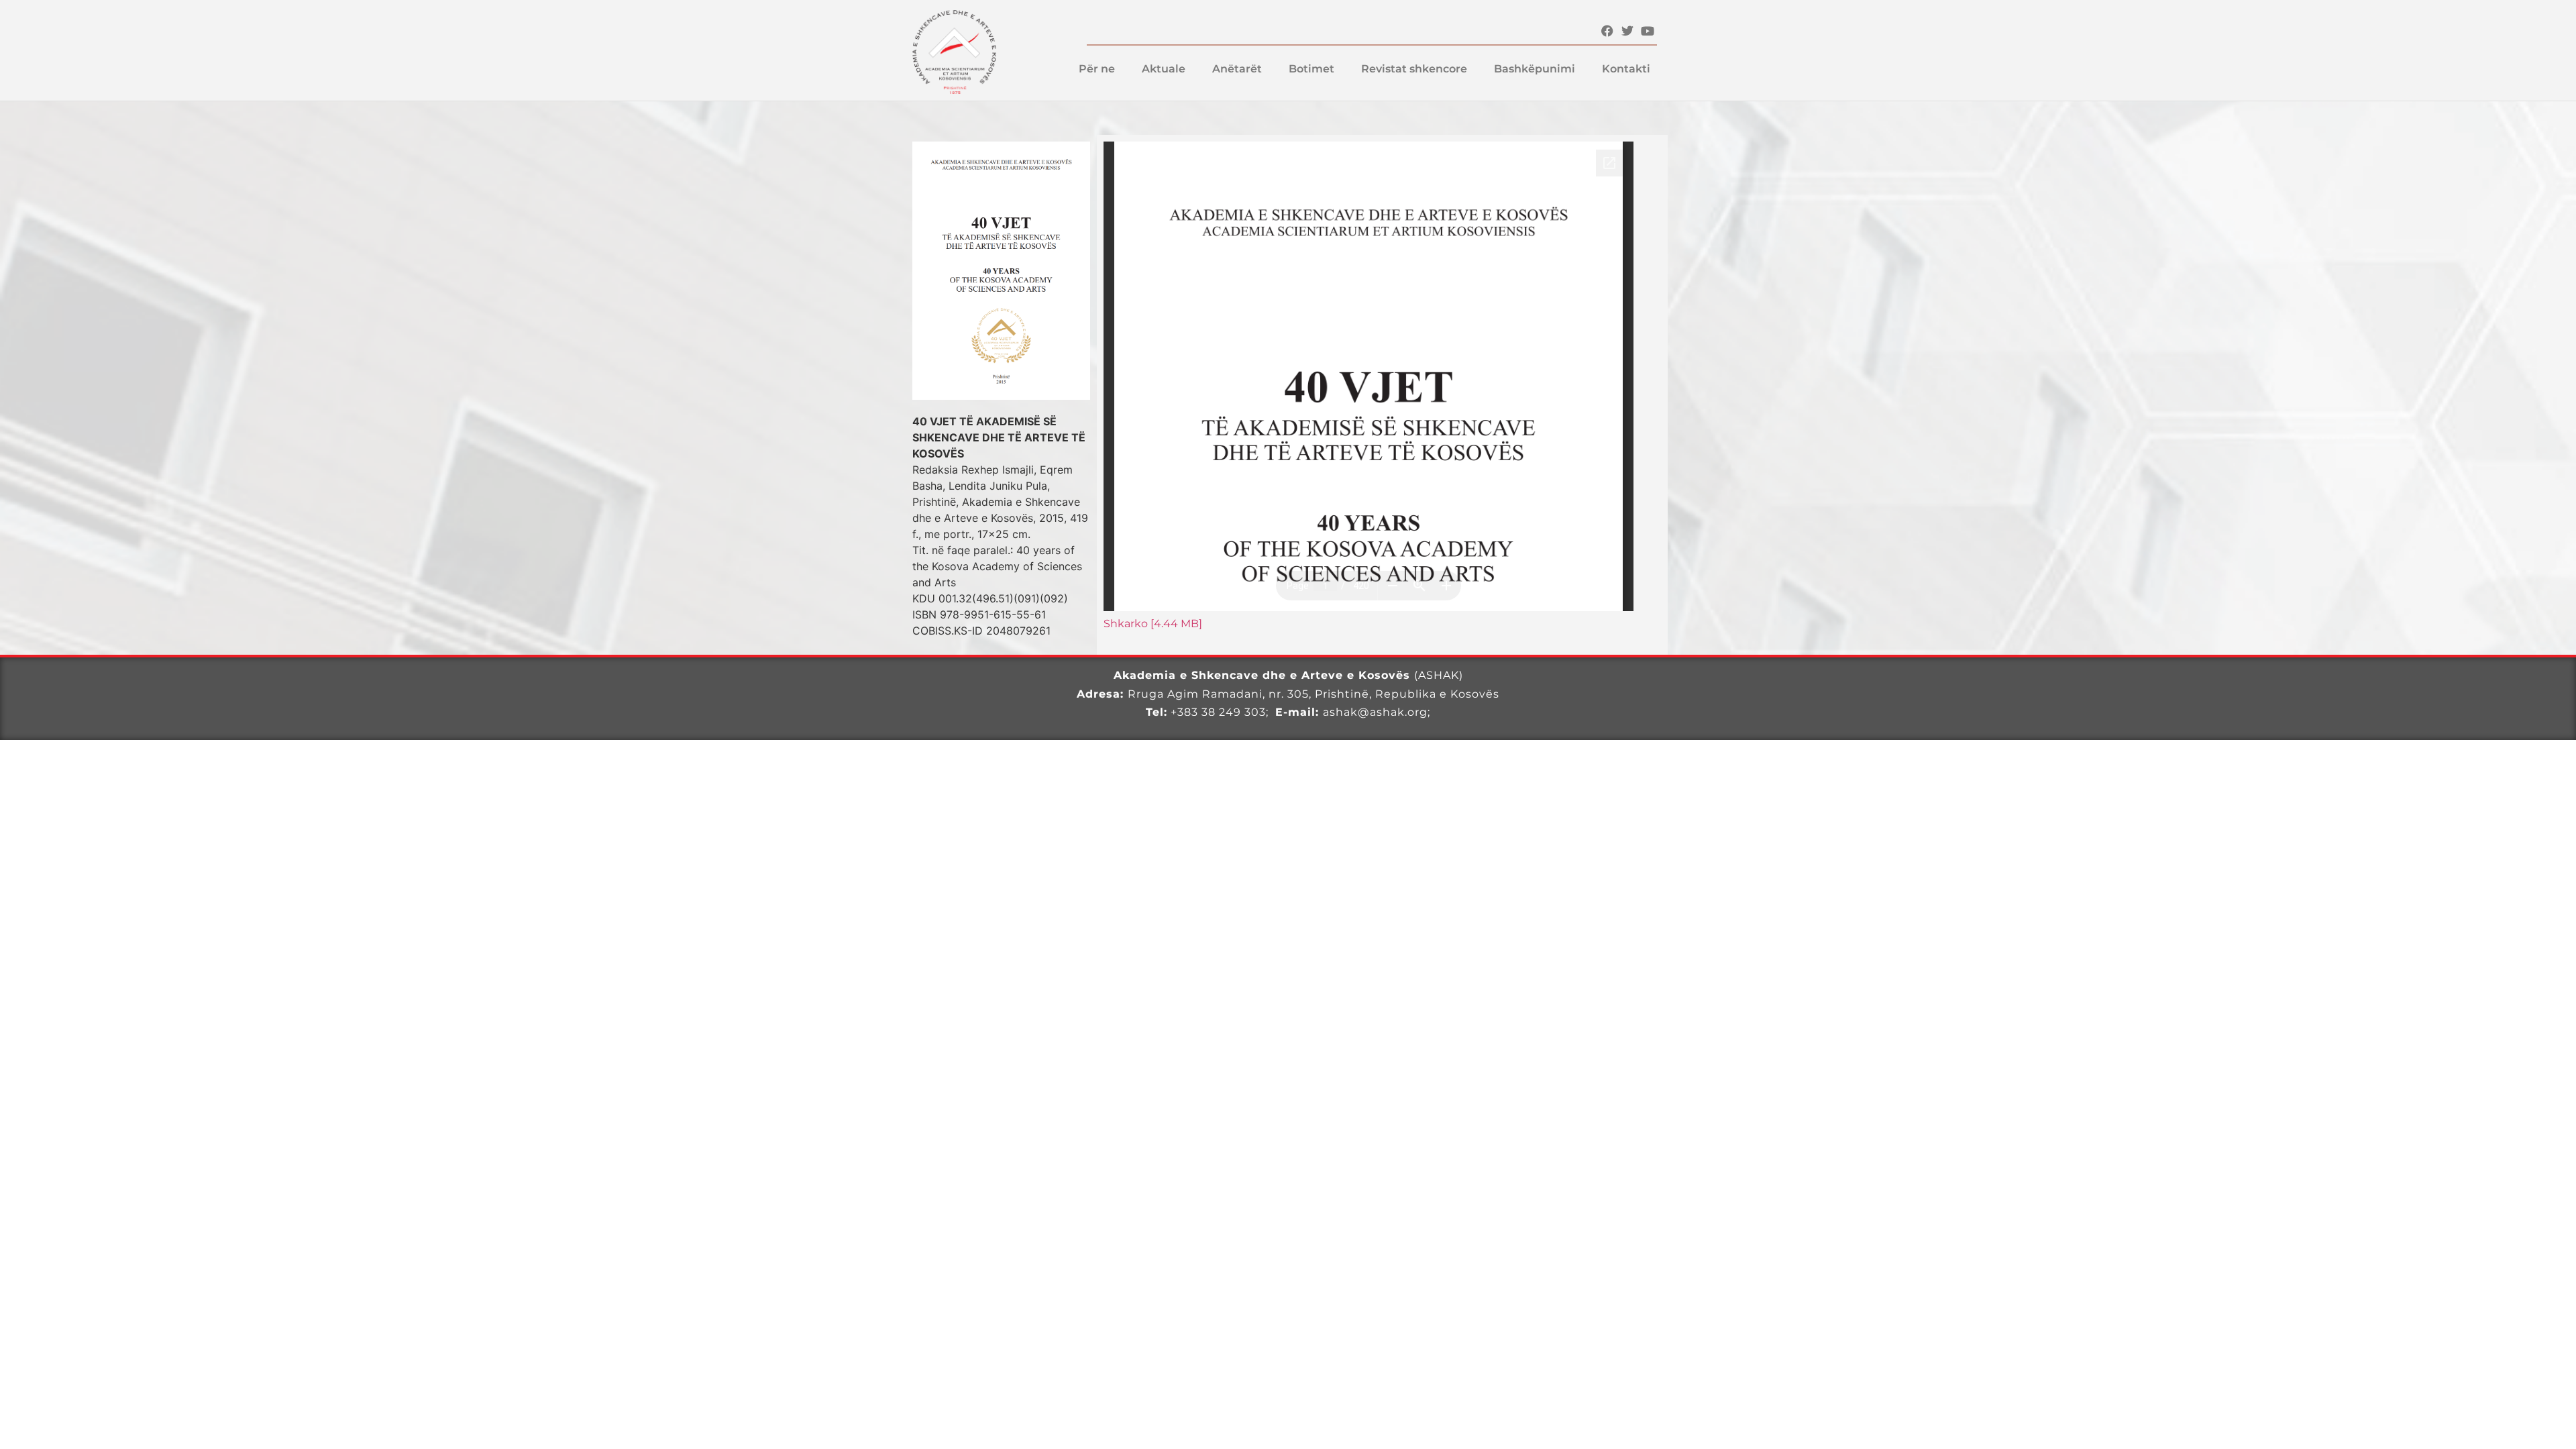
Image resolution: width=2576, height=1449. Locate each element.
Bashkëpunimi (1535, 69)
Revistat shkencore (1414, 69)
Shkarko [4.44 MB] (1153, 624)
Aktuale (1164, 69)
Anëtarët (1237, 69)
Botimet (1311, 69)
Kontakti (1626, 69)
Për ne (1097, 69)
